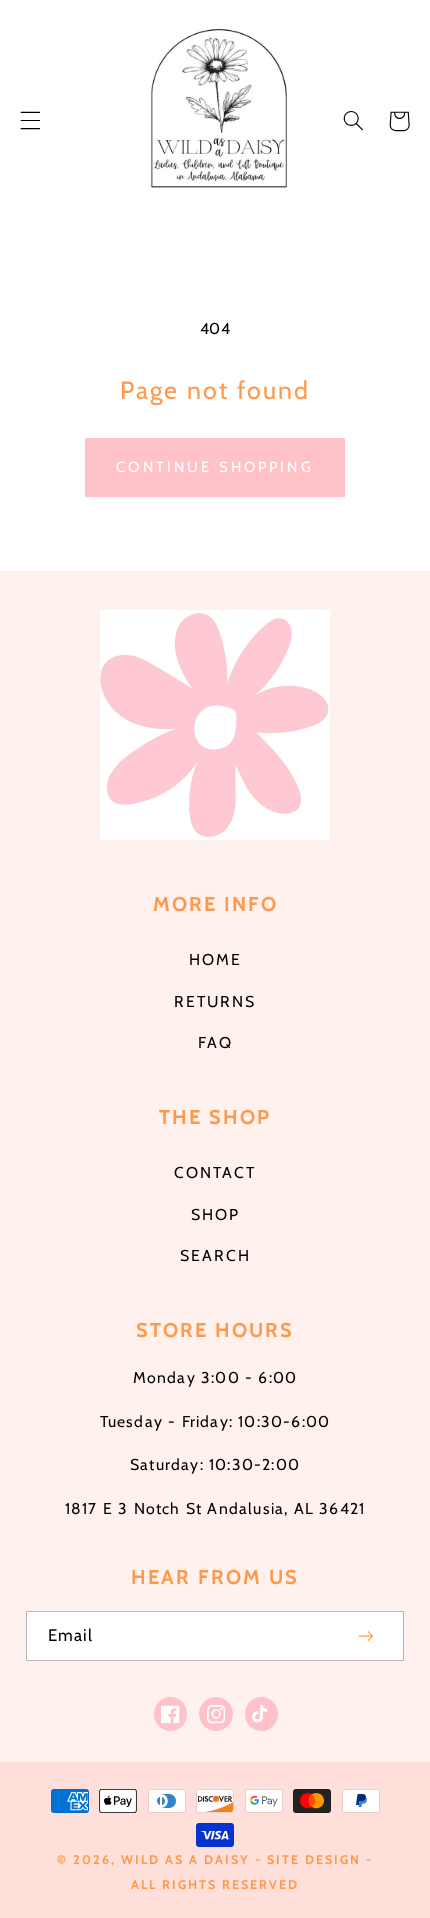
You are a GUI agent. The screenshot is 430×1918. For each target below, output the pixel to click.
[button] (30, 121)
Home (215, 959)
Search (215, 1255)
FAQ (215, 1042)
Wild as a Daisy (185, 1859)
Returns (215, 1001)
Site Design (314, 1859)
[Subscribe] (367, 1635)
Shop (215, 1214)
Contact (215, 1172)
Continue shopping (215, 467)
